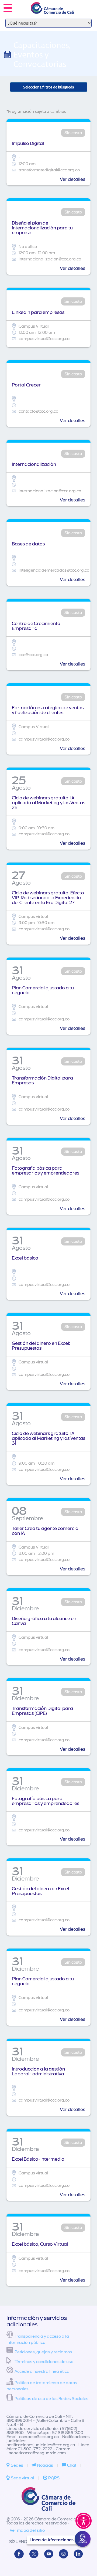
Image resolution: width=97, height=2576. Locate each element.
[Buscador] (85, 4)
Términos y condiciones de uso (44, 2362)
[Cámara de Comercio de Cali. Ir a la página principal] (52, 10)
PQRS (53, 2478)
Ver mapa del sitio (27, 2530)
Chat (71, 2465)
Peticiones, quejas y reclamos (43, 2352)
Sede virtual (22, 2478)
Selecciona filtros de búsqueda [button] (49, 87)
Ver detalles (72, 179)
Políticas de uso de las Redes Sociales (51, 2399)
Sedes (17, 2465)
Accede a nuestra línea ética (42, 2371)
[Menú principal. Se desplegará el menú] (8, 8)
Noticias (45, 2465)
